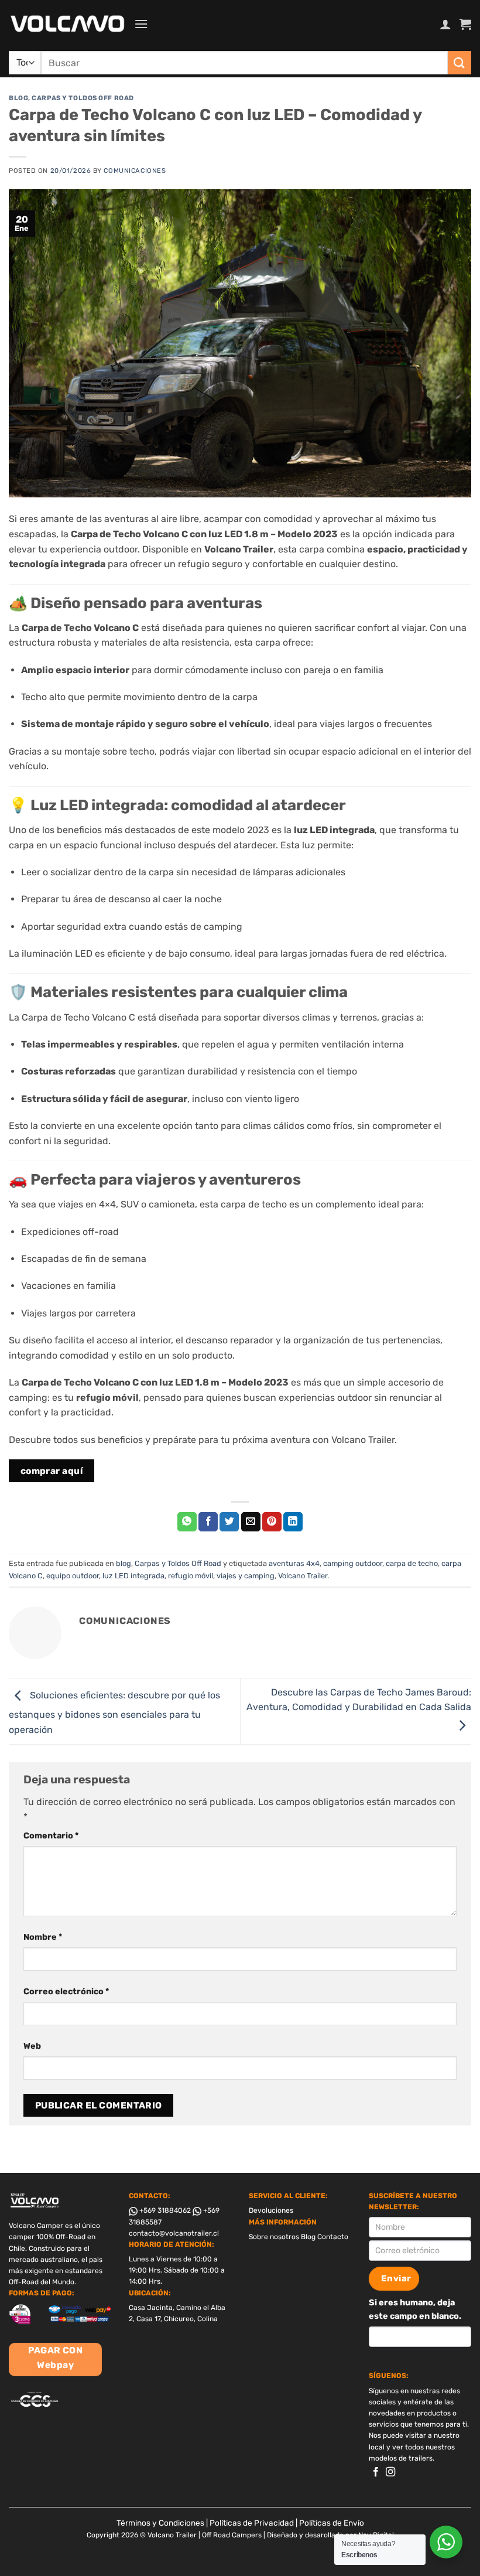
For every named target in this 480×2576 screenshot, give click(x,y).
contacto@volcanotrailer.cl (174, 2233)
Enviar (396, 2278)
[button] (141, 24)
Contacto (333, 2237)
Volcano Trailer (303, 1576)
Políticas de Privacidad (252, 2523)
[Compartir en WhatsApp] (187, 1522)
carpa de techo (412, 1563)
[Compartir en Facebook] (208, 1522)
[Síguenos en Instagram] (390, 2472)
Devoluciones (271, 2210)
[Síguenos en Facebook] (376, 2472)
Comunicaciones (135, 171)
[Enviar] (460, 62)
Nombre (43, 1937)
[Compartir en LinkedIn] (293, 1522)
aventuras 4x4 (294, 1563)
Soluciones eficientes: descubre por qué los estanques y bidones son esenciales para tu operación (114, 1712)
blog (18, 98)
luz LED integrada (133, 1576)
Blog (308, 2237)
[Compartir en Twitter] (229, 1522)
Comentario (51, 1836)
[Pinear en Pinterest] (272, 1522)
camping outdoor (353, 1563)
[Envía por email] (251, 1522)
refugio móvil (191, 1576)
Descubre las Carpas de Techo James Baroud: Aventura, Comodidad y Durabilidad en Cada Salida (359, 1700)
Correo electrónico (66, 1992)
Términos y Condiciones (160, 2523)
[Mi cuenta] (445, 24)
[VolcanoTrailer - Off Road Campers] (67, 24)
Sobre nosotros (274, 2237)
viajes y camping (246, 1576)
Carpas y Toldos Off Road (83, 98)
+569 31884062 (164, 2210)
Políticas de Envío (332, 2523)
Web (32, 2046)
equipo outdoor (73, 1576)
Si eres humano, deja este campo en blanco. (415, 2309)
